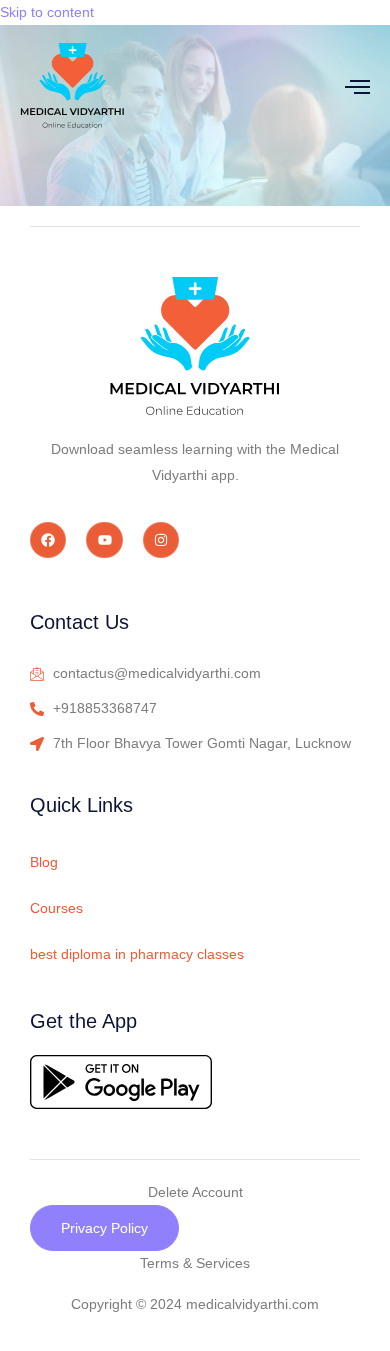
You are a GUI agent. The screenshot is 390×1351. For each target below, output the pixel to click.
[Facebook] (48, 540)
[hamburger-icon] (357, 86)
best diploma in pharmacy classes (137, 954)
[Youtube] (104, 540)
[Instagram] (161, 540)
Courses (56, 908)
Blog (44, 862)
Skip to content (47, 12)
